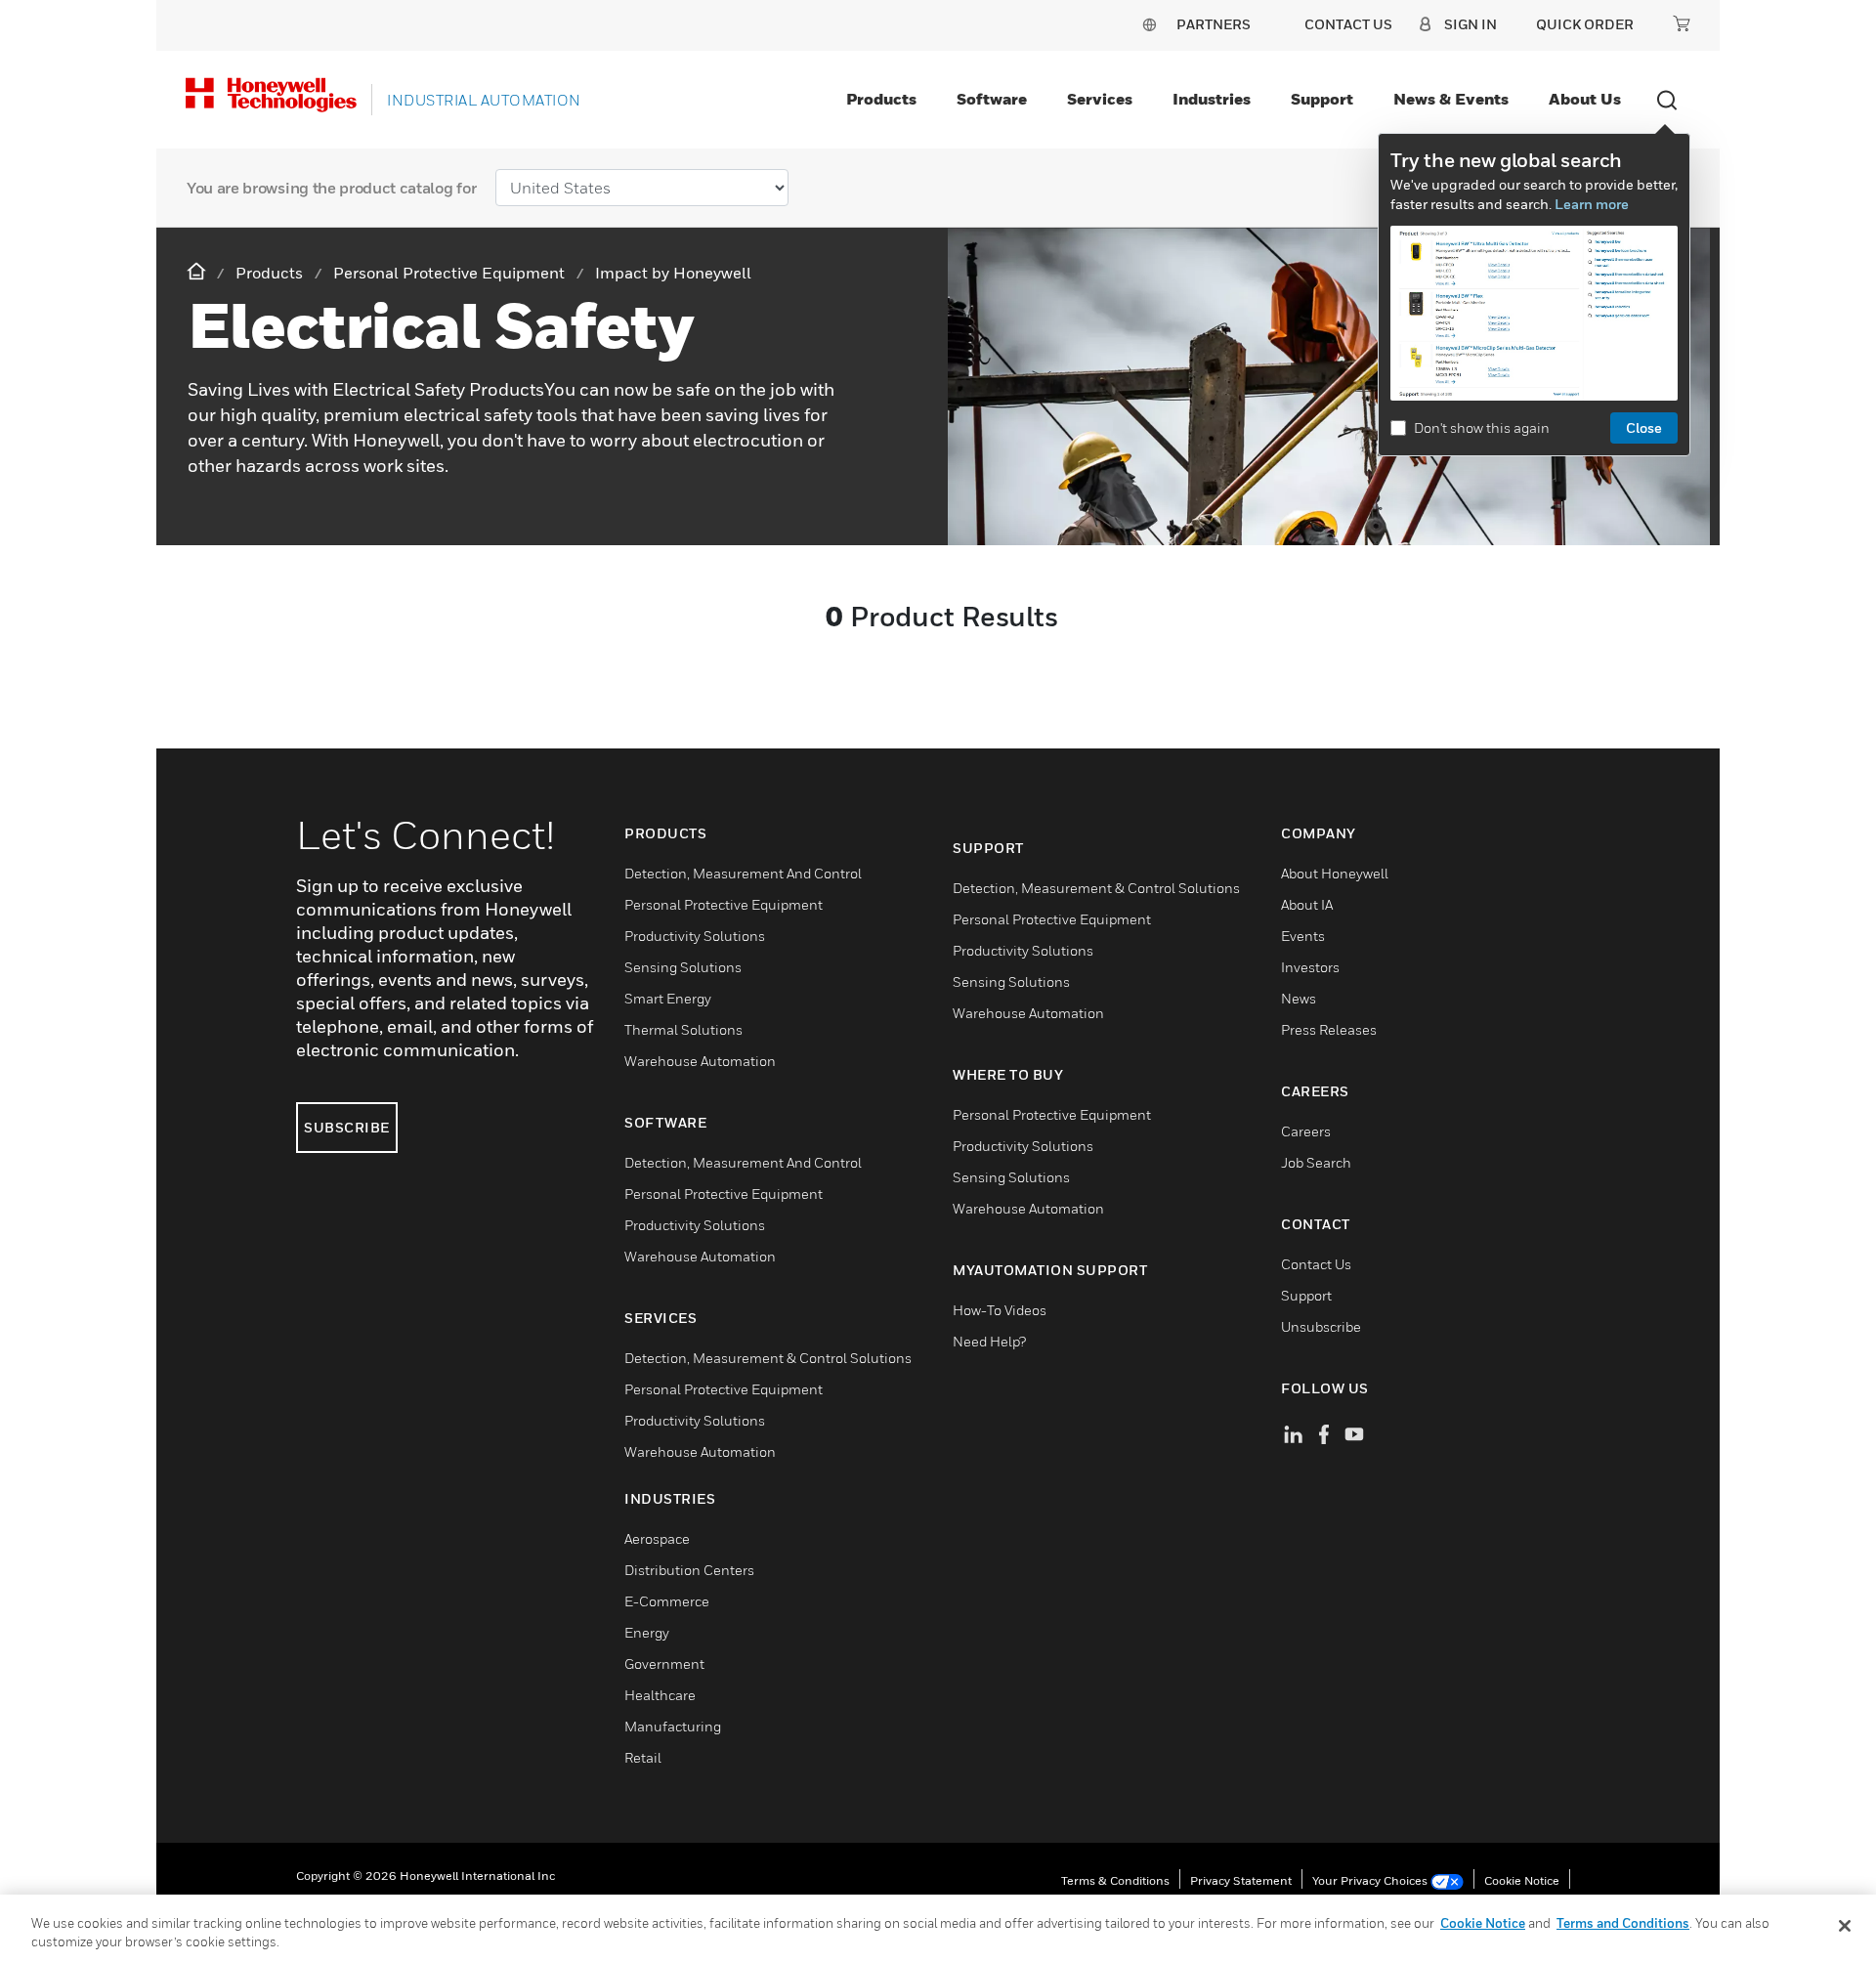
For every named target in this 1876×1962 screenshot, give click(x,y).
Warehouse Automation (700, 1061)
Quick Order (1585, 24)
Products (881, 99)
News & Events (1451, 99)
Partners (1214, 24)
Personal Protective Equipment (724, 904)
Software (992, 99)
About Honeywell (1335, 873)
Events (1303, 936)
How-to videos (1000, 1310)
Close (1644, 427)
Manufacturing (673, 1726)
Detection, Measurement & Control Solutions (768, 1358)
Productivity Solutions (695, 936)
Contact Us (1316, 1264)
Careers (1306, 1131)
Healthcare (660, 1695)
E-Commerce (667, 1601)
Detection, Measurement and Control (743, 873)
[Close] (1845, 1926)
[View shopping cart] (1682, 23)
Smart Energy (668, 998)
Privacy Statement (1241, 1880)
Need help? (989, 1341)
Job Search (1316, 1162)
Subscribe (347, 1127)
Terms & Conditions (1115, 1880)
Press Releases (1329, 1029)
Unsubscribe (1321, 1326)
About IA (1307, 904)
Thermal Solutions (683, 1029)
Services (1100, 99)
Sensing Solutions (683, 967)
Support (1322, 99)
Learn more (1592, 204)
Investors (1310, 967)
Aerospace (657, 1538)
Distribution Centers (689, 1570)
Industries (1212, 99)
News (1299, 998)
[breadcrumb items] (198, 272)
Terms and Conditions (1623, 1923)
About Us (1585, 99)
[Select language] (1149, 24)
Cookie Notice (1522, 1880)
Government (664, 1663)
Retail (643, 1757)
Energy (647, 1632)
